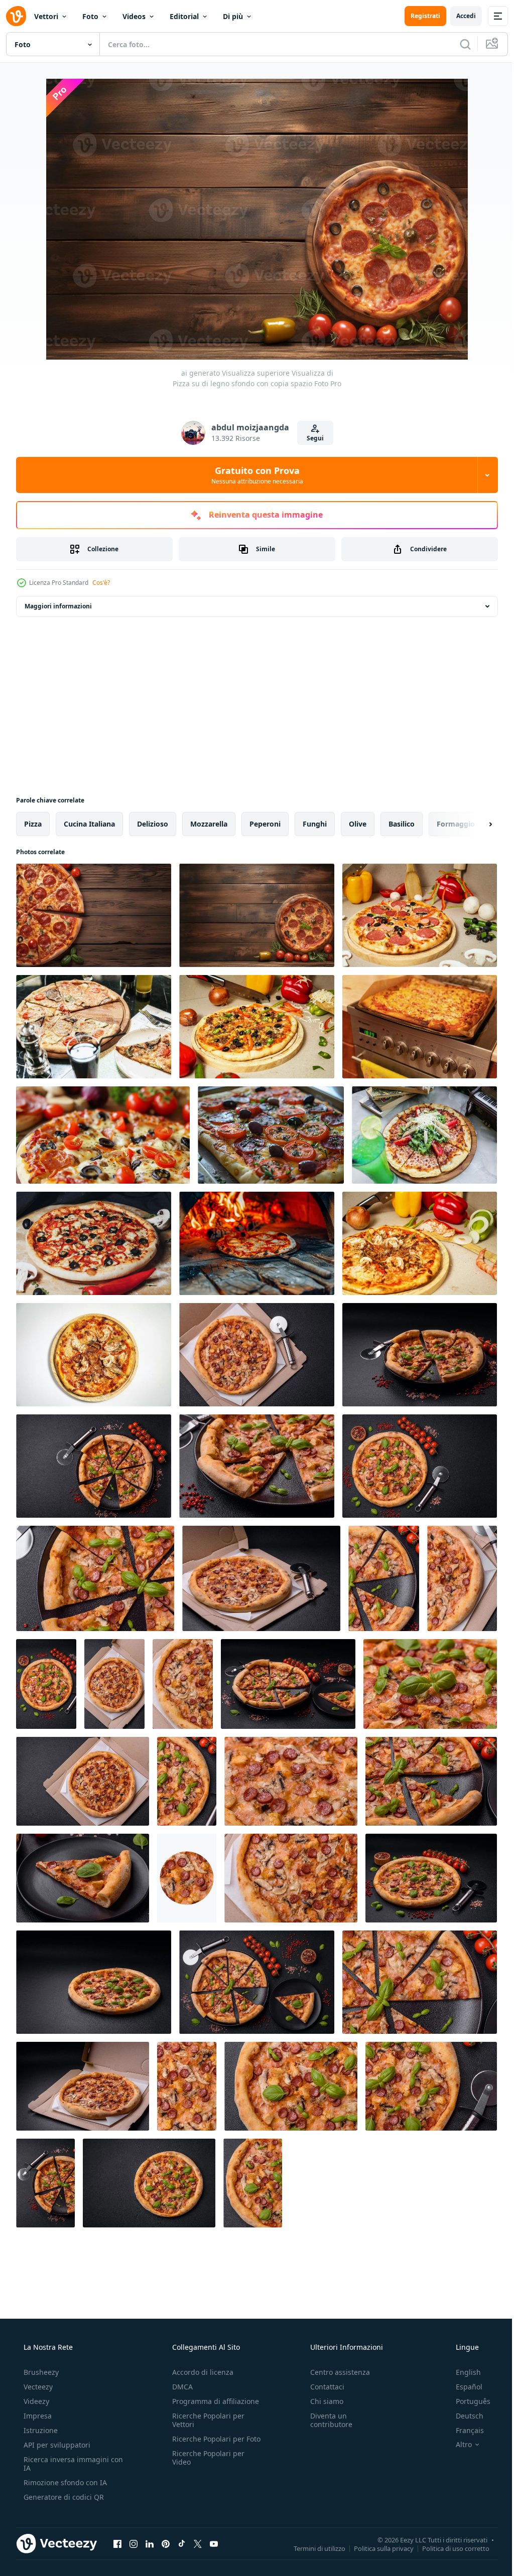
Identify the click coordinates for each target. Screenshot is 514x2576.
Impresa (37, 2416)
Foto (90, 16)
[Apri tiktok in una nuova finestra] (182, 2543)
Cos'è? (101, 583)
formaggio (456, 824)
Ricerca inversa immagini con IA (65, 2464)
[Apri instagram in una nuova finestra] (134, 2543)
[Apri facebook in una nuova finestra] (117, 2543)
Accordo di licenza (200, 2372)
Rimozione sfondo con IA (64, 2482)
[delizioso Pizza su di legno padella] (94, 1355)
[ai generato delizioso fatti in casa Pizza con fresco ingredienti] (103, 1135)
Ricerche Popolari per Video (205, 2466)
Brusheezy (40, 2372)
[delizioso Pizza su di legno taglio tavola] (94, 1027)
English (462, 2372)
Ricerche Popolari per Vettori (205, 2420)
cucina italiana (89, 824)
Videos (134, 16)
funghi (315, 824)
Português (467, 2401)
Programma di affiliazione (213, 2401)
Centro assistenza (335, 2372)
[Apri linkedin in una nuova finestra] (150, 2543)
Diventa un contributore (326, 2420)
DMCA (179, 2387)
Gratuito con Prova (253, 475)
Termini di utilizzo (312, 2548)
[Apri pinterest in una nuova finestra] (166, 2543)
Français (463, 2430)
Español (463, 2387)
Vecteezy (37, 2387)
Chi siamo (322, 2401)
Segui (311, 438)
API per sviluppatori (56, 2445)
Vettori (46, 16)
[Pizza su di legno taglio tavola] (420, 915)
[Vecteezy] (16, 16)
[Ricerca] (458, 44)
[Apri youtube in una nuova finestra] (214, 2543)
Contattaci (322, 2387)
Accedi (459, 16)
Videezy (35, 2401)
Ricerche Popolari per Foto (205, 2443)
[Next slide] (474, 824)
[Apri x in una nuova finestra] (198, 2543)
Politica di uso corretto (448, 2548)
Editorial (184, 16)
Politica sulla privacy (376, 2548)
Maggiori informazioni (58, 606)
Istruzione (40, 2430)
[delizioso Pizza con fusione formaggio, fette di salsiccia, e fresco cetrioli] (420, 1027)
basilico (402, 824)
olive (358, 824)
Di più (233, 16)
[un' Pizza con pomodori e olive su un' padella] (271, 1135)
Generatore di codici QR (63, 2497)
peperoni (265, 824)
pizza (33, 824)
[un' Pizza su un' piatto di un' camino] (257, 1243)
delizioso (153, 824)
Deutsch (463, 2416)
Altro (457, 2445)
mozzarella (209, 824)
